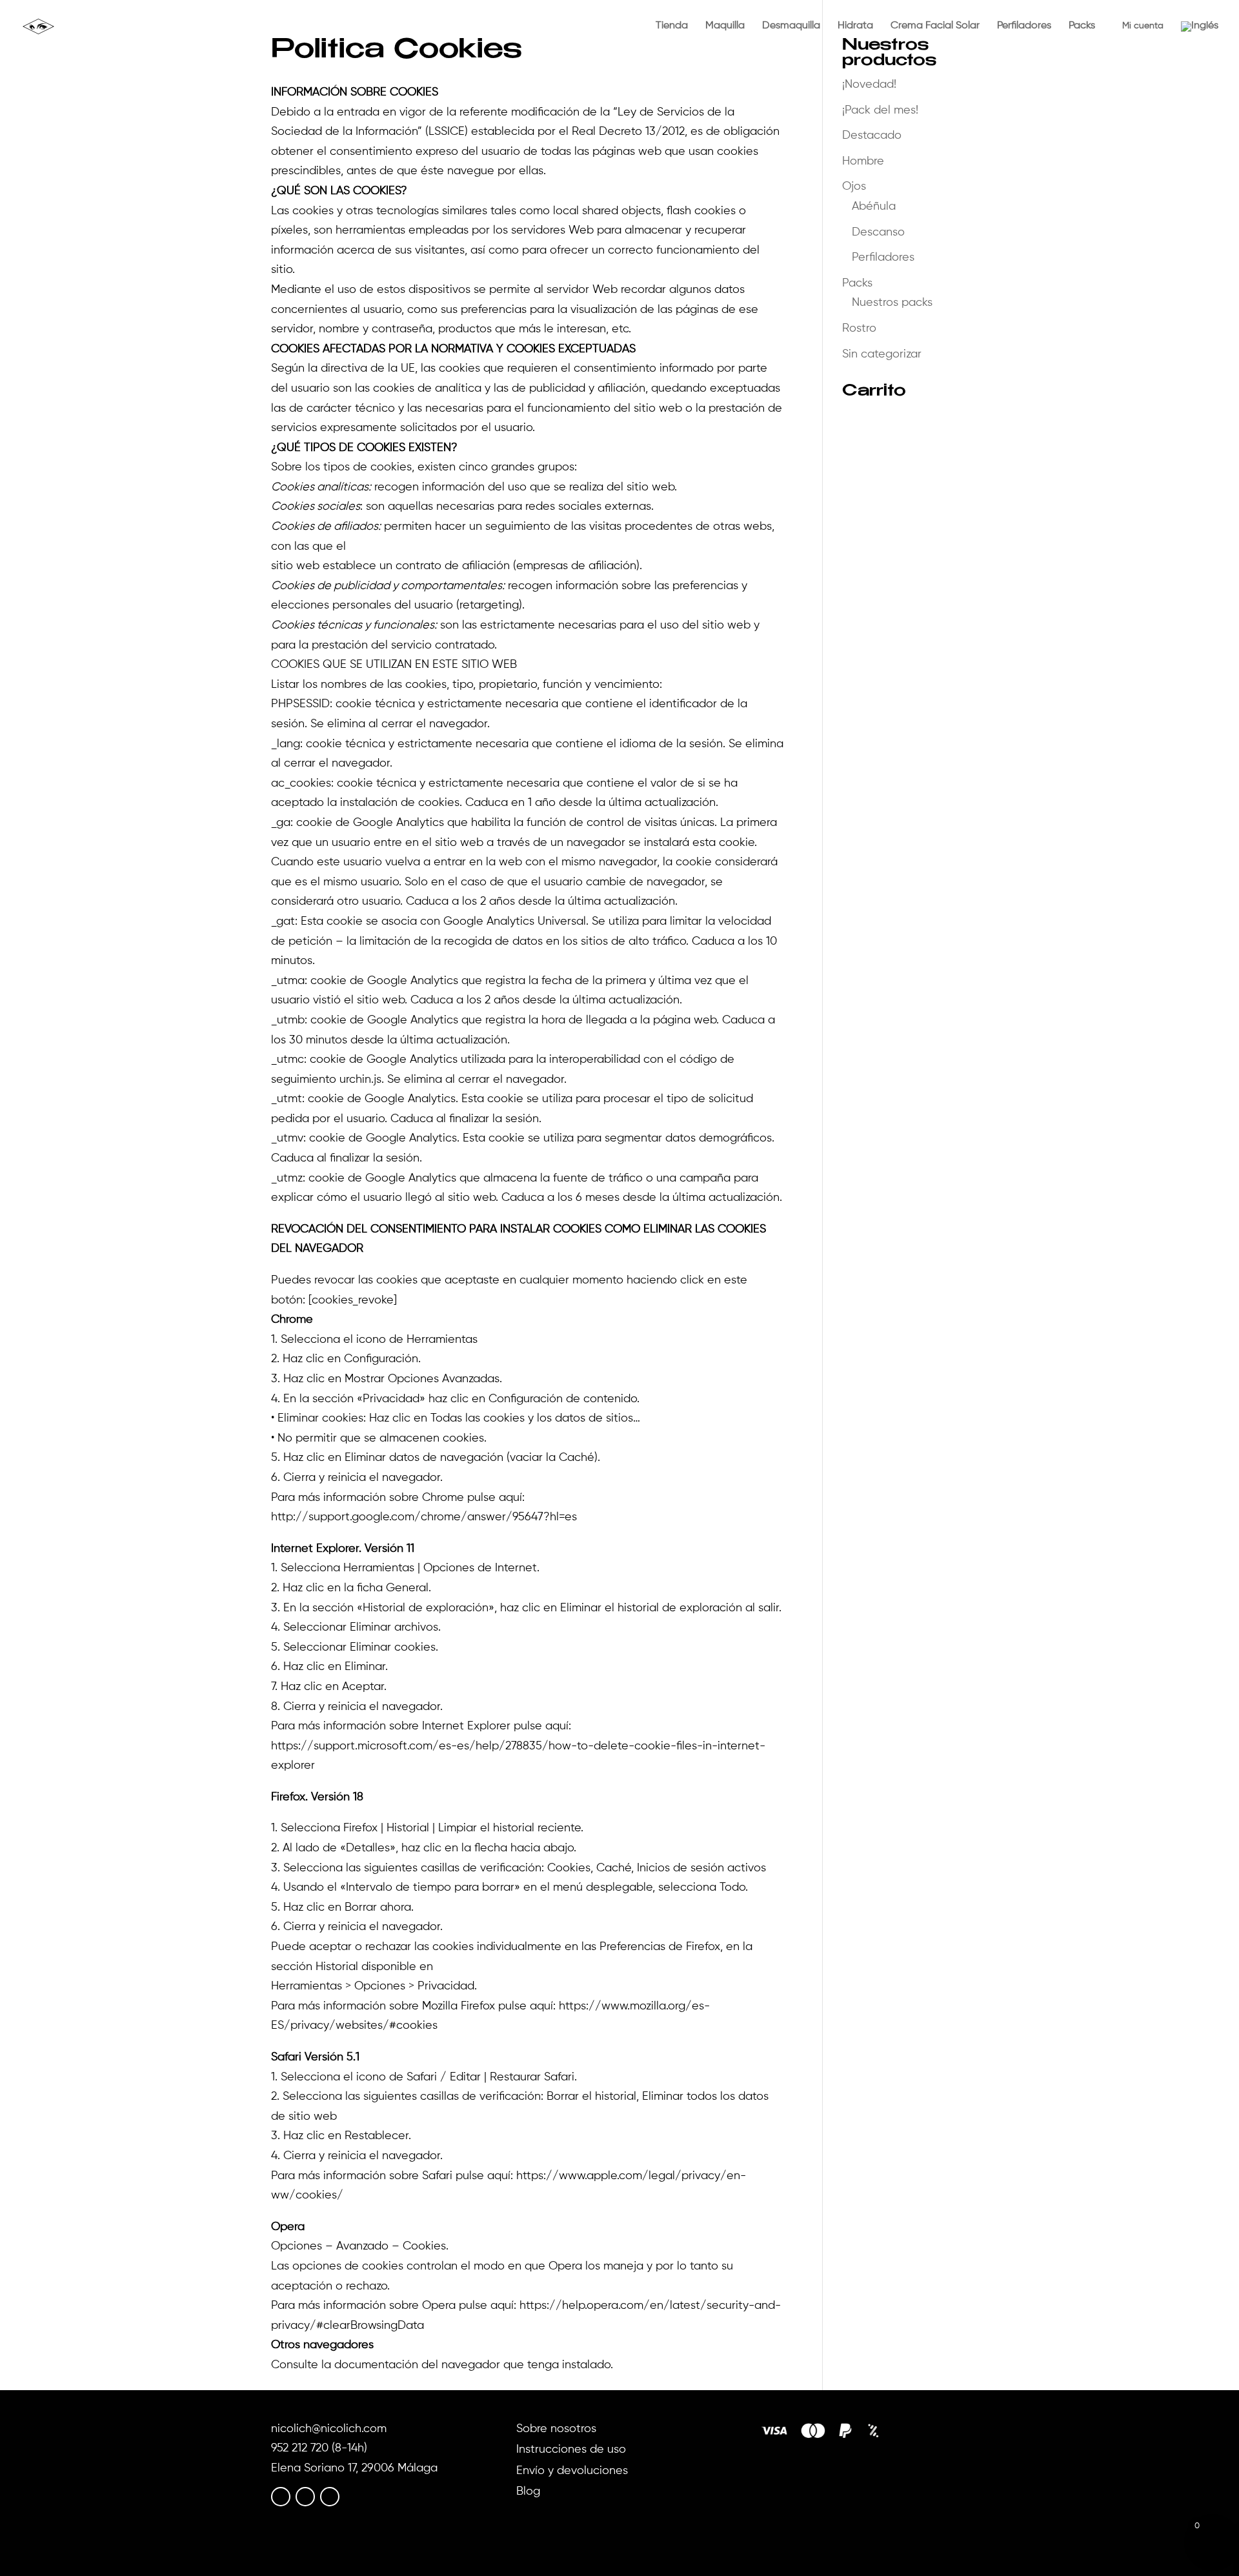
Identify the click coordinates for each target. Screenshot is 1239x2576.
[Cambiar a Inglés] (1200, 37)
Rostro (859, 328)
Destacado (872, 136)
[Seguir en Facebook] (281, 2497)
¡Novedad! (869, 85)
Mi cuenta (1138, 26)
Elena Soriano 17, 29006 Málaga (354, 2468)
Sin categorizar (882, 354)
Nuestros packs (892, 303)
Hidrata (855, 26)
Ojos (854, 186)
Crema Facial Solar (935, 26)
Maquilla (725, 26)
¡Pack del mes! (880, 110)
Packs (1082, 26)
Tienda (672, 26)
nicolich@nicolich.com (329, 2429)
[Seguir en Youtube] (330, 2497)
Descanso (878, 232)
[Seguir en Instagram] (305, 2497)
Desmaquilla (791, 26)
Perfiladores (1024, 26)
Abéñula (874, 206)
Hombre (863, 161)
